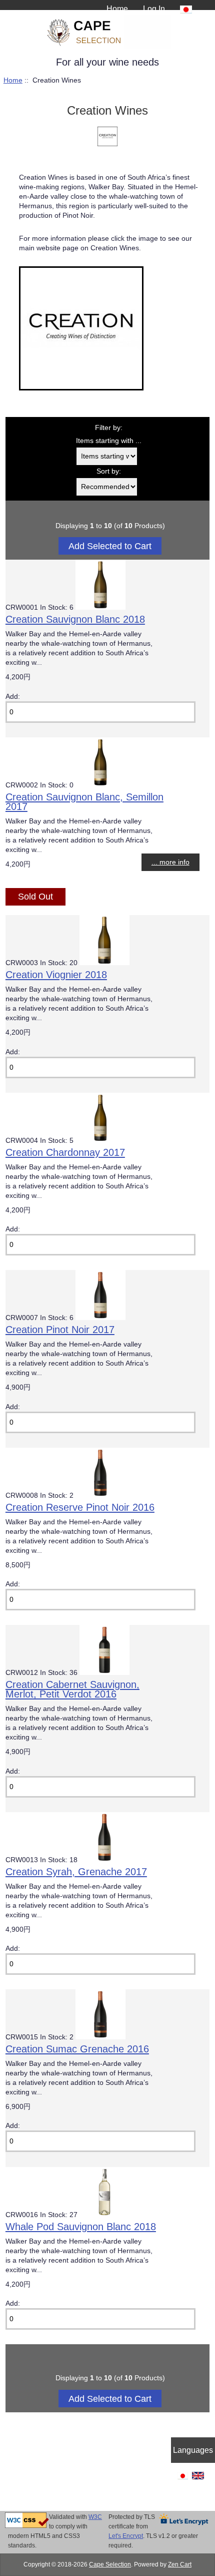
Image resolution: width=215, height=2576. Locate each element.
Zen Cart (180, 2564)
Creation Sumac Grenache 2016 (77, 2049)
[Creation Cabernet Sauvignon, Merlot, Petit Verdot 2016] (104, 1673)
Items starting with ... (109, 441)
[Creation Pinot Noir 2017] (100, 1318)
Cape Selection (110, 2564)
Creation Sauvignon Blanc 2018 (75, 619)
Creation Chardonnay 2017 (65, 1152)
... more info (170, 862)
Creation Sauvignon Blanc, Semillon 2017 (84, 802)
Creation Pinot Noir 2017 (60, 1330)
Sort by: (109, 471)
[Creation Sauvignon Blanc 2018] (100, 607)
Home (117, 9)
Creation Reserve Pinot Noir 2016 (80, 1507)
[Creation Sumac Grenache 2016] (100, 2037)
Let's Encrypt (126, 2536)
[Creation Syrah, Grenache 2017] (104, 1860)
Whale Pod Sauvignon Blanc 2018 (81, 2227)
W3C (95, 2517)
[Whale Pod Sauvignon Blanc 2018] (104, 2215)
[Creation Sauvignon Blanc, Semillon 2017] (100, 785)
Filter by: (109, 428)
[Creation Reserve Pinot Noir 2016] (100, 1495)
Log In (154, 9)
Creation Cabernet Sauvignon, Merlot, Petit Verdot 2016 (72, 1689)
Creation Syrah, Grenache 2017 (76, 1872)
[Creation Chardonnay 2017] (100, 1141)
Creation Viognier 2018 (56, 975)
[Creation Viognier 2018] (104, 963)
